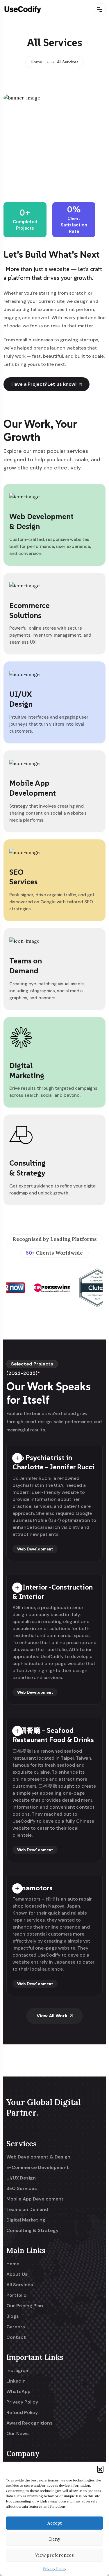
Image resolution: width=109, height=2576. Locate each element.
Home (36, 62)
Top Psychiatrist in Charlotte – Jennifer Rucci (54, 1462)
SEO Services (23, 877)
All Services (20, 2285)
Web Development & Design (38, 2157)
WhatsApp (18, 2392)
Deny (55, 2539)
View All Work (52, 2016)
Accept (55, 2523)
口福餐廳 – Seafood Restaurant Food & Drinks (53, 1735)
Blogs (13, 2316)
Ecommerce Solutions (30, 610)
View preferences (54, 2555)
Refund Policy (22, 2413)
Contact (16, 2337)
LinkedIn (16, 2381)
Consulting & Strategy (27, 1168)
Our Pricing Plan (25, 2306)
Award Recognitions (30, 2423)
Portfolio (16, 2295)
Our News (18, 2434)
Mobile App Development (33, 788)
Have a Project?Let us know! (44, 384)
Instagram (18, 2371)
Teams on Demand (26, 966)
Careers (16, 2327)
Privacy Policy (55, 2569)
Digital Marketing (27, 1070)
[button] (100, 2469)
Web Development (35, 1549)
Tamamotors (33, 1888)
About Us (17, 2274)
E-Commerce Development (38, 2168)
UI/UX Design (21, 699)
